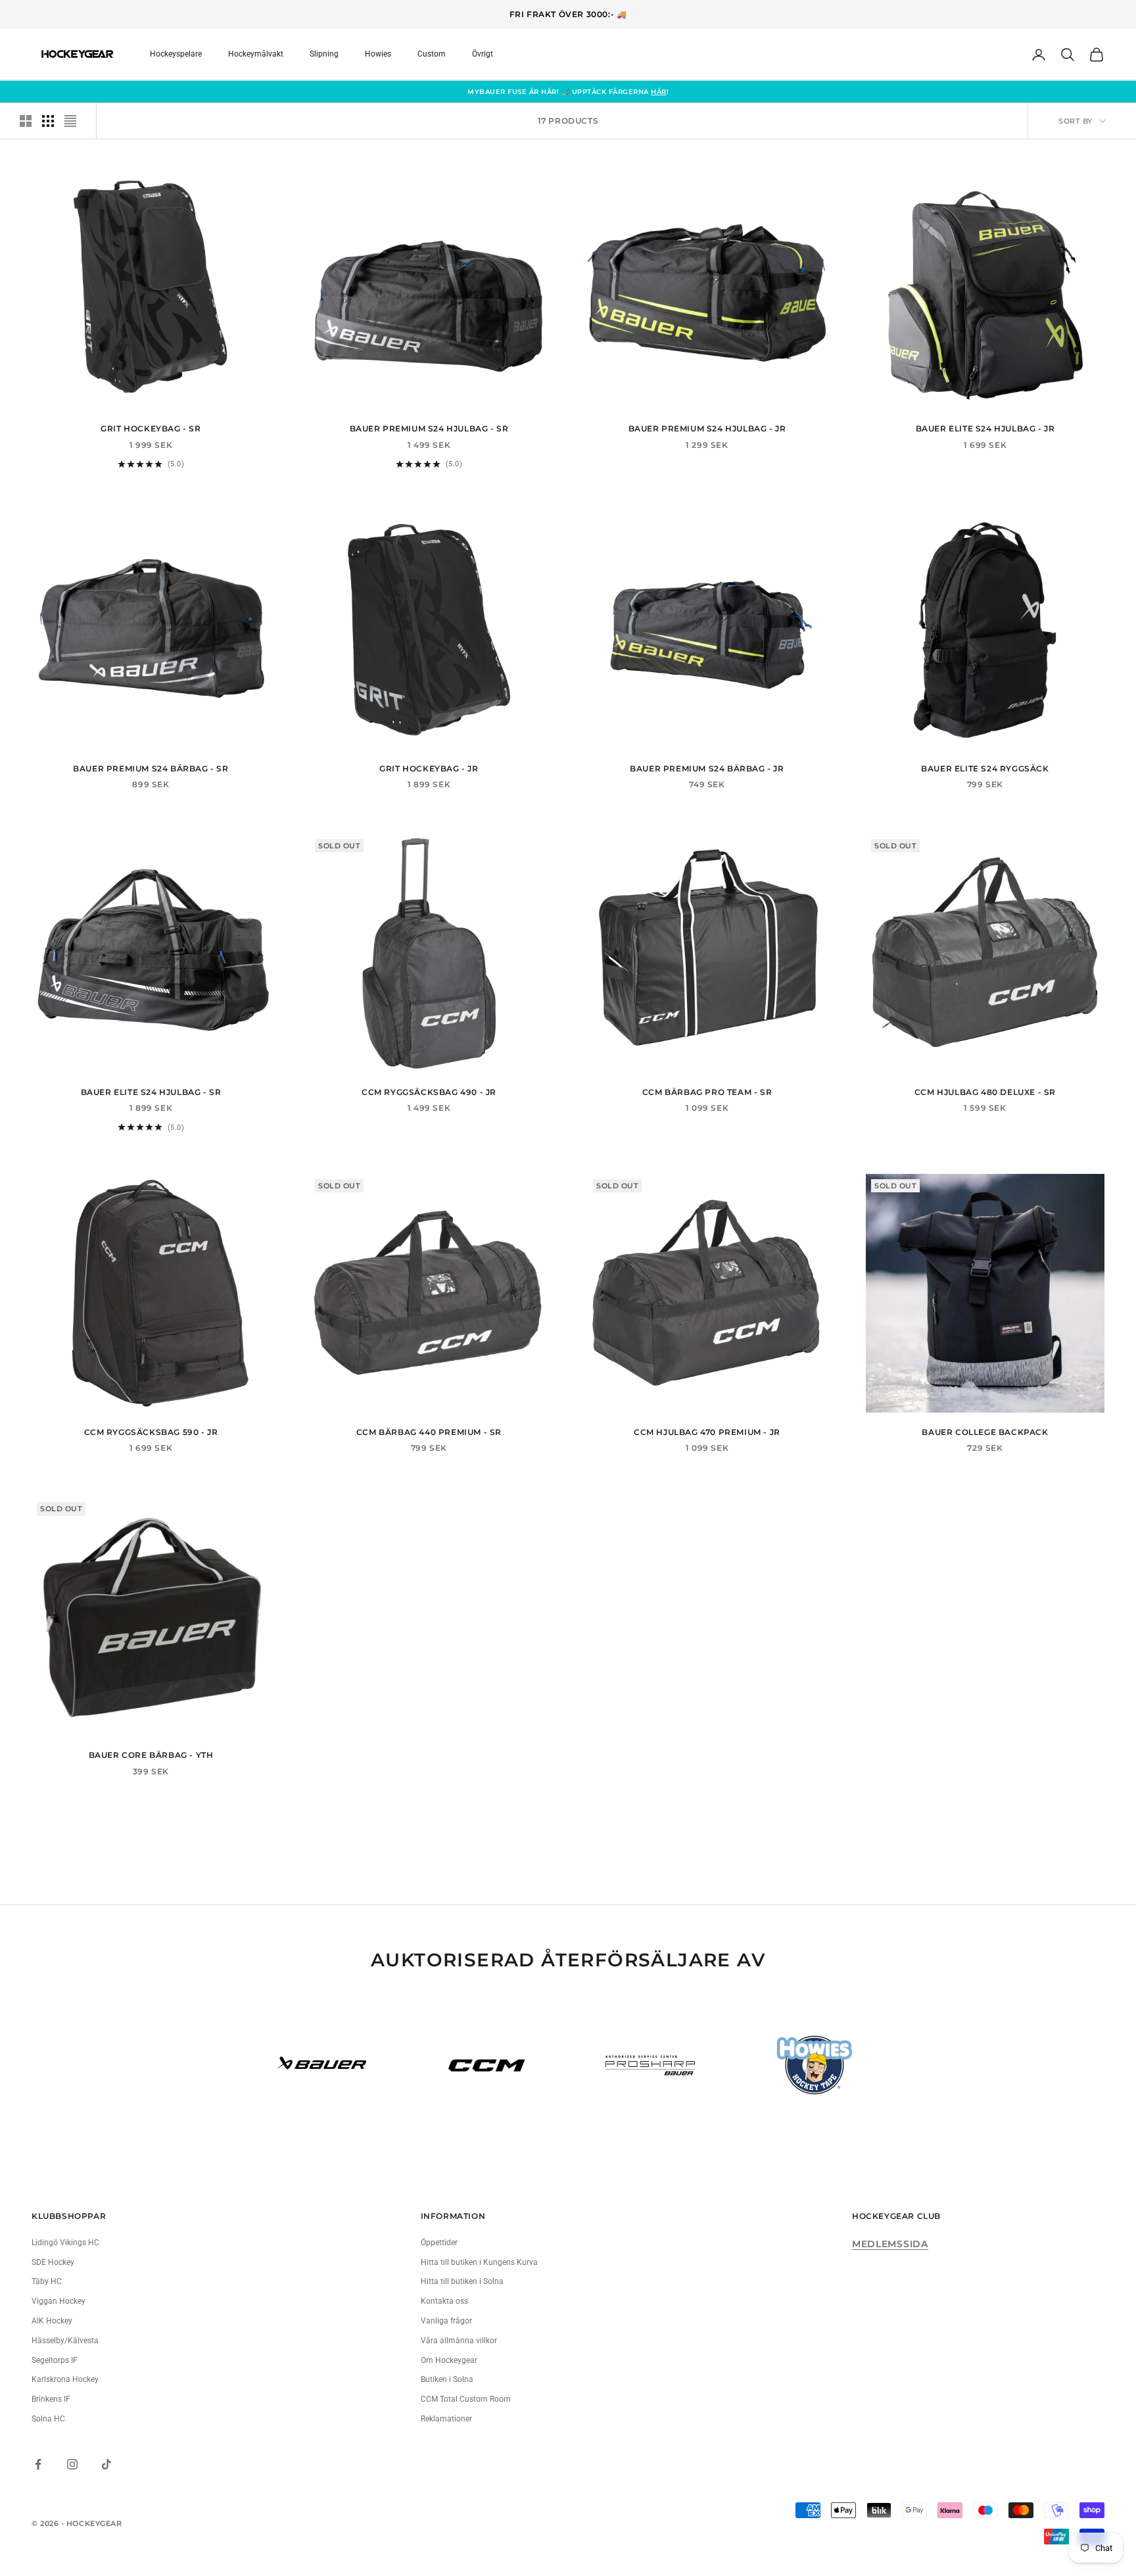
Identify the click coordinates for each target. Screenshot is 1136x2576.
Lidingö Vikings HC (65, 2243)
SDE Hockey (53, 2262)
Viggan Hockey (59, 2301)
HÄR (659, 92)
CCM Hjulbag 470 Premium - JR (707, 1432)
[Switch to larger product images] (26, 121)
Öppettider (439, 2243)
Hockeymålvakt (256, 54)
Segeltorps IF (55, 2360)
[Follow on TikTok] (106, 2464)
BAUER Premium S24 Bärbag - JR (707, 768)
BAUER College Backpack (985, 1432)
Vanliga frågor (446, 2321)
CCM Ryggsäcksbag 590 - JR (151, 1432)
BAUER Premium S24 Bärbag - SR (151, 768)
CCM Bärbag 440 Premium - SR (429, 1432)
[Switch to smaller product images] (48, 121)
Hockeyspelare (176, 54)
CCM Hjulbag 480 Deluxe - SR (985, 1092)
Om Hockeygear (449, 2360)
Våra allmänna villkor (459, 2341)
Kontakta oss (444, 2301)
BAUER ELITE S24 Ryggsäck (985, 768)
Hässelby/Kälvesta (65, 2341)
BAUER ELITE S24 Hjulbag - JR (985, 428)
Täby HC (47, 2281)
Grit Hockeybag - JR (429, 768)
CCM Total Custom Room (466, 2399)
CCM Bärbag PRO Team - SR (707, 1092)
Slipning (324, 54)
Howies (378, 54)
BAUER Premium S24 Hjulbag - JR (707, 428)
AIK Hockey (52, 2321)
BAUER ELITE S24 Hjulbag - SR (151, 1092)
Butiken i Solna (447, 2379)
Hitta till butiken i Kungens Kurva (479, 2262)
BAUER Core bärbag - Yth (151, 1755)
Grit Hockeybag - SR (151, 428)
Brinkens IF (51, 2399)
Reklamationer (446, 2419)
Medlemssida (890, 2244)
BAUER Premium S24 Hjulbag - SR (429, 428)
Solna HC (48, 2419)
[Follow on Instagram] (72, 2464)
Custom (432, 54)
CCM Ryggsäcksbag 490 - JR (429, 1092)
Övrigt (483, 54)
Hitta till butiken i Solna (462, 2281)
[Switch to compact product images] (70, 121)
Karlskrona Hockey (65, 2379)
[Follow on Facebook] (38, 2464)
